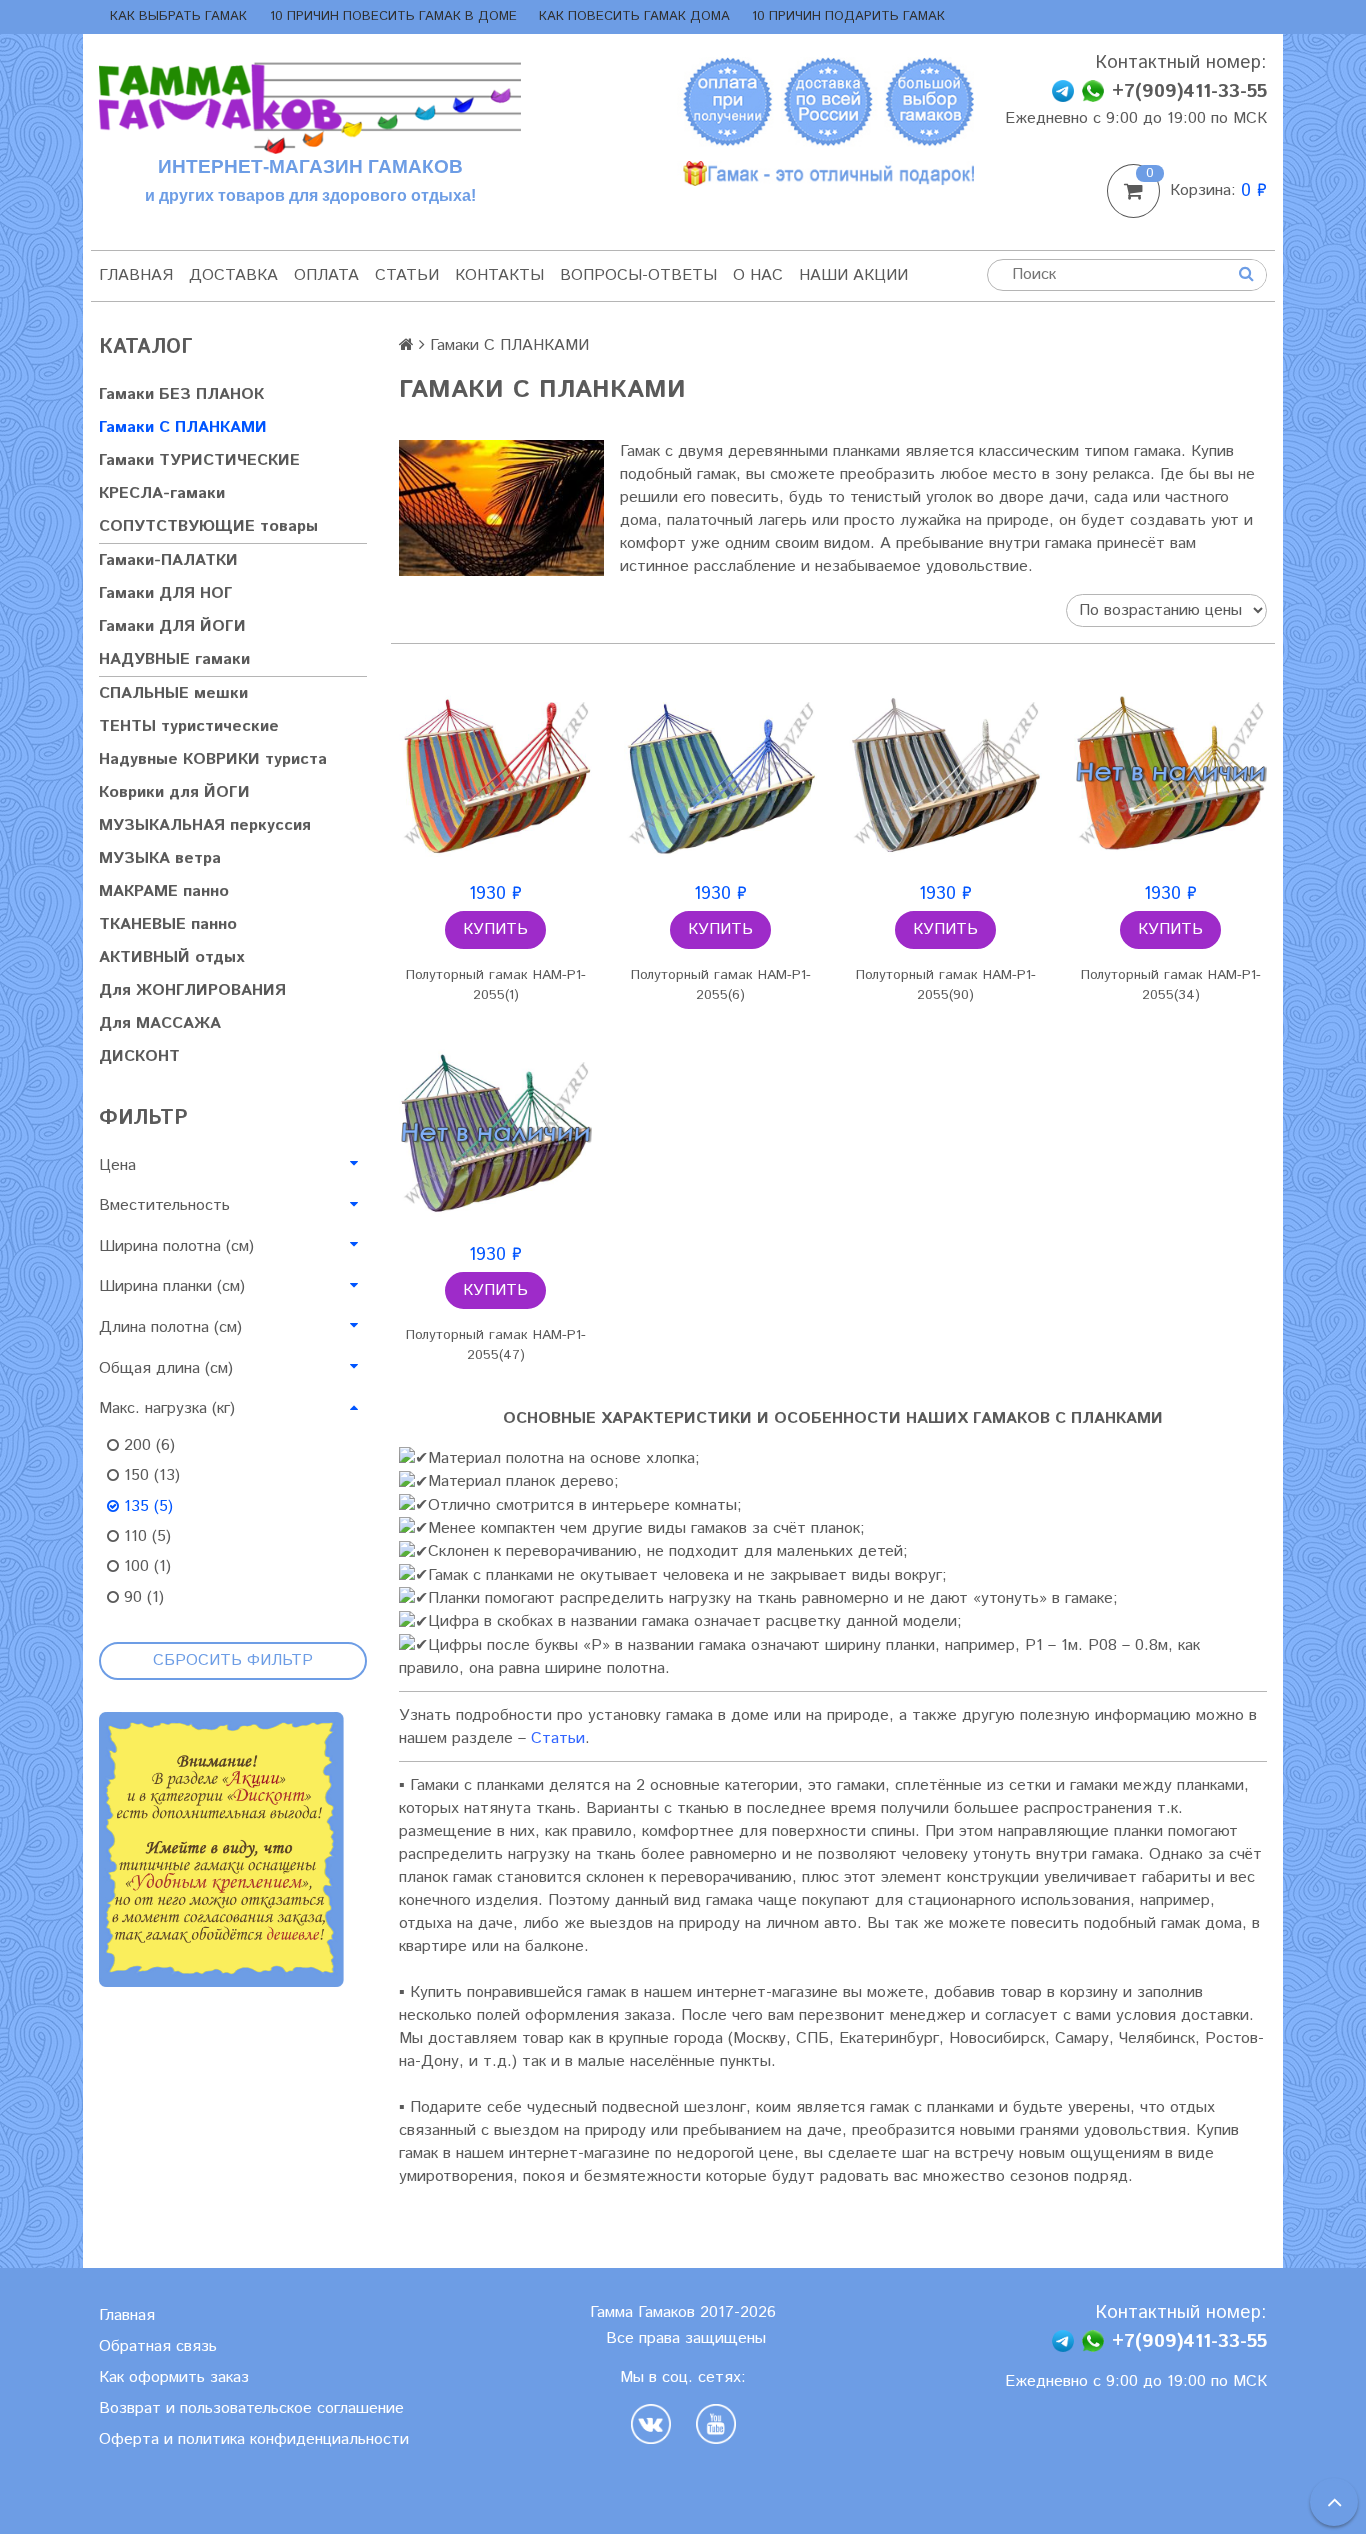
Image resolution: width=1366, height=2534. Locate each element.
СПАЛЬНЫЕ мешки (173, 693)
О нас (758, 275)
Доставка (233, 275)
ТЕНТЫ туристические (189, 726)
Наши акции (853, 275)
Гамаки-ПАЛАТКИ (168, 560)
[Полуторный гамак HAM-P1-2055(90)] (945, 772)
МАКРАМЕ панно (164, 891)
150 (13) (149, 1475)
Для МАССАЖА (160, 1023)
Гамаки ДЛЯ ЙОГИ (172, 626)
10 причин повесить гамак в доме (393, 16)
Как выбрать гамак (178, 16)
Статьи (407, 275)
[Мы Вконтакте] (656, 2423)
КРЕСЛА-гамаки (162, 493)
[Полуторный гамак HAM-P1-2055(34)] (1170, 772)
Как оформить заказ (174, 2377)
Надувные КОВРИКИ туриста (213, 759)
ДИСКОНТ (139, 1056)
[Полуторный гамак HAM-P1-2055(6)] (720, 772)
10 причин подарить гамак (848, 16)
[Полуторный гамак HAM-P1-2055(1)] (495, 772)
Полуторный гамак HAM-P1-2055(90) (946, 985)
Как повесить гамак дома (634, 16)
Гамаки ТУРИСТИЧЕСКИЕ (199, 460)
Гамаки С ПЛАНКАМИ (183, 427)
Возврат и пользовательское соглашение (251, 2408)
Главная (136, 275)
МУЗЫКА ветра (160, 858)
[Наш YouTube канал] (716, 2423)
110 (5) (145, 1536)
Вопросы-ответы (638, 275)
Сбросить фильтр (233, 1660)
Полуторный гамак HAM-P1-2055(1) (496, 985)
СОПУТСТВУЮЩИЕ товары (208, 526)
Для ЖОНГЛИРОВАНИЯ (192, 990)
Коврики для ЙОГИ (174, 792)
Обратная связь (158, 2346)
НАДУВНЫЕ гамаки (174, 659)
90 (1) (141, 1597)
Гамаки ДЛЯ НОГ (166, 593)
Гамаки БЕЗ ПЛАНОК (181, 394)
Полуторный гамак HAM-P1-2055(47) (496, 1345)
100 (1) (145, 1566)
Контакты (499, 275)
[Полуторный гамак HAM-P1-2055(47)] (495, 1133)
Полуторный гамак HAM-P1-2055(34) (1171, 985)
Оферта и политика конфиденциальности (254, 2439)
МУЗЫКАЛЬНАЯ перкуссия (205, 825)
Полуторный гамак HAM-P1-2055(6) (721, 985)
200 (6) (147, 1445)
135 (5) (146, 1506)
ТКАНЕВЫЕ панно (168, 924)
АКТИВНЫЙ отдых (171, 957)
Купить (495, 929)
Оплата (326, 275)
